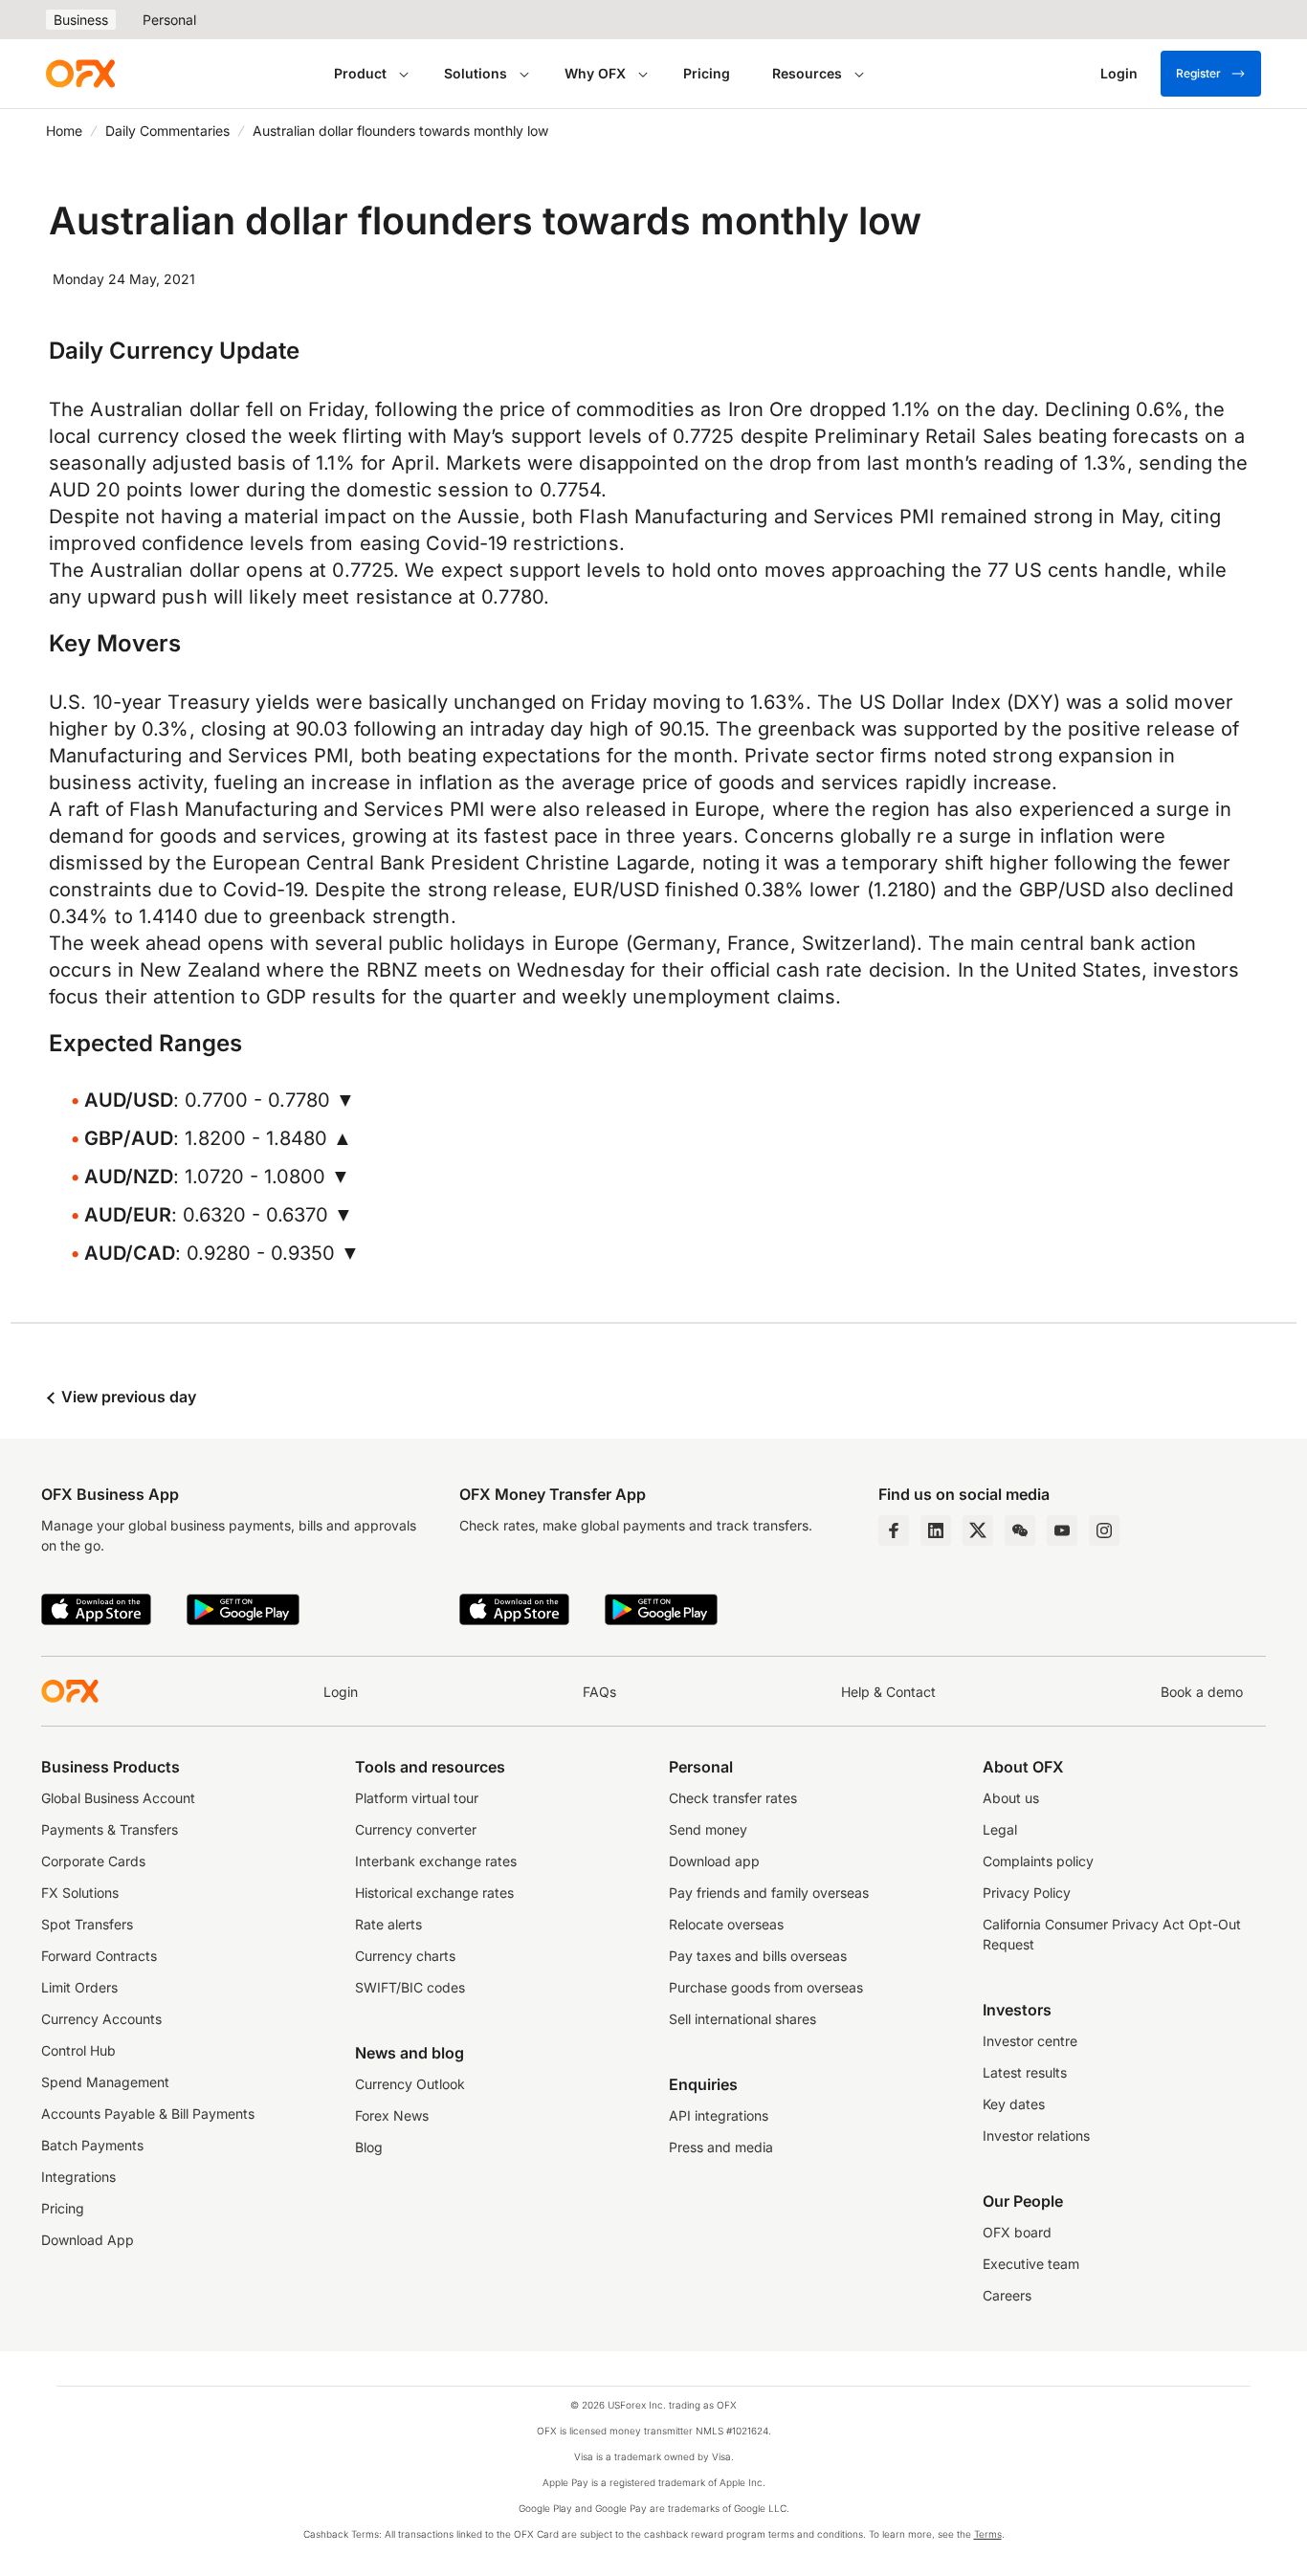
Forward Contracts (99, 1956)
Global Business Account (118, 1798)
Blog (369, 2147)
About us (1011, 1798)
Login (341, 1692)
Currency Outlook (410, 2084)
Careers (1007, 2295)
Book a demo (1202, 1692)
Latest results (1025, 2072)
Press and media (721, 2147)
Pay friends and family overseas (769, 1893)
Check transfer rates (733, 1798)
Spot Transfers (87, 1924)
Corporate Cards (93, 1861)
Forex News (392, 2115)
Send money (708, 1829)
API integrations (719, 2115)
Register (1198, 73)
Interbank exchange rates (436, 1861)
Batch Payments (92, 2145)
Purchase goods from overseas (766, 1987)
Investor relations (1036, 2136)
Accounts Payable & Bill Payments (148, 2114)
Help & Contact (888, 1692)
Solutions (476, 73)
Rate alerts (388, 1924)
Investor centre (1030, 2041)
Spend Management (105, 2082)
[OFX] (80, 74)
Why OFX (595, 73)
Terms (988, 2534)
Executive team (1031, 2264)
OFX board (1017, 2232)
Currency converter (416, 1829)
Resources (807, 73)
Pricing (707, 73)
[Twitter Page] (978, 1530)
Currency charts (405, 1956)
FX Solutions (80, 1893)
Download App (88, 2240)
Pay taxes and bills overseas (758, 1956)
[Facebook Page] (894, 1530)
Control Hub (78, 2050)
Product (360, 73)
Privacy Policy (1027, 1893)
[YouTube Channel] (1062, 1530)
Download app (714, 1861)
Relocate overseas (726, 1924)
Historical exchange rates (434, 1893)
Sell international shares (742, 2019)
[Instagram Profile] (1104, 1530)
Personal (169, 20)
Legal (1000, 1829)
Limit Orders (79, 1987)
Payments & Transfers (110, 1829)
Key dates (1014, 2104)
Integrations (78, 2177)
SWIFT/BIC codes (410, 1987)
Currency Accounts (101, 2019)
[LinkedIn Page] (936, 1530)
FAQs (599, 1692)
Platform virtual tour (417, 1798)
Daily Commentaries (167, 131)
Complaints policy (1038, 1861)
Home (64, 131)
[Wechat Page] (1020, 1530)
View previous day (127, 1397)
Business (81, 20)
